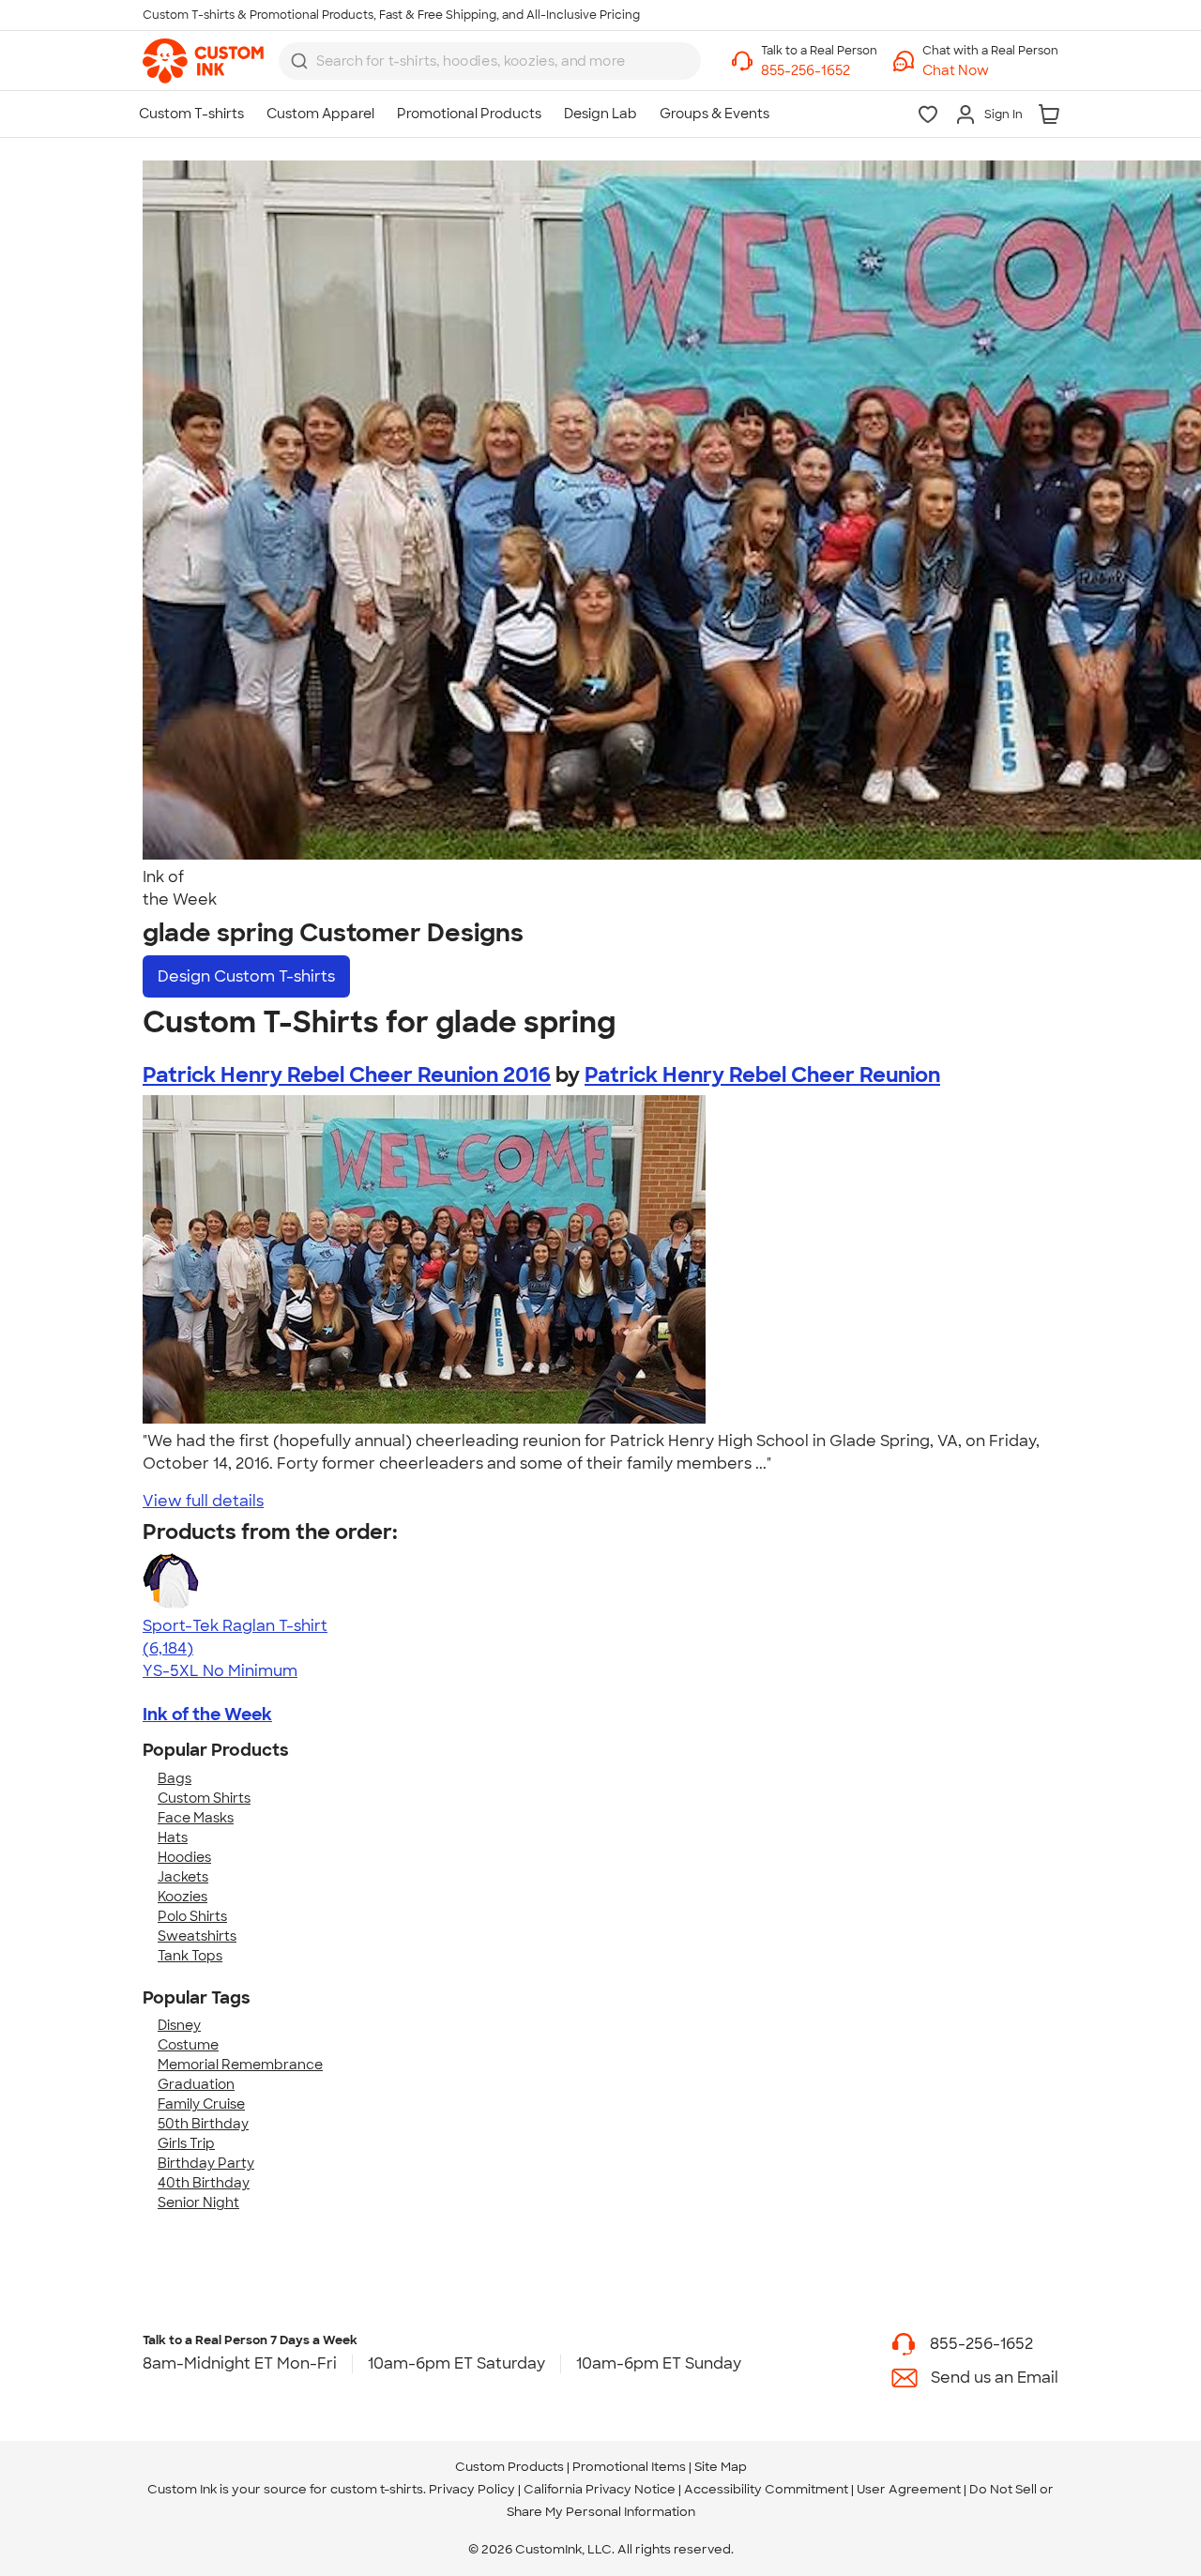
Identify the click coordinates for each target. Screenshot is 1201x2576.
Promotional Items (629, 2467)
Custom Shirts (204, 1798)
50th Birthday (203, 2124)
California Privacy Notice (600, 2489)
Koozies (182, 1897)
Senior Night (198, 2203)
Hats (173, 1837)
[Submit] (299, 61)
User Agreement (909, 2489)
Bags (175, 1778)
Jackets (183, 1877)
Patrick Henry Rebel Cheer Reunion (762, 1075)
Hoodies (184, 1857)
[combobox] (490, 61)
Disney (179, 2025)
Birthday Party (206, 2163)
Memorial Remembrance (240, 2065)
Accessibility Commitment (766, 2489)
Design (246, 976)
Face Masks (196, 1818)
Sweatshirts (197, 1936)
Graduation (196, 2084)
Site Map (721, 2467)
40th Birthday (204, 2183)
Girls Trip (186, 2143)
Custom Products (509, 2467)
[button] (990, 71)
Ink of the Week (207, 1715)
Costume (188, 2045)
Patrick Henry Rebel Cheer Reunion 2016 (347, 1075)
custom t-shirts (377, 2489)
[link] (203, 61)
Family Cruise (201, 2104)
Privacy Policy (472, 2489)
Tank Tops (190, 1956)
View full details (203, 1501)
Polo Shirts (192, 1916)
